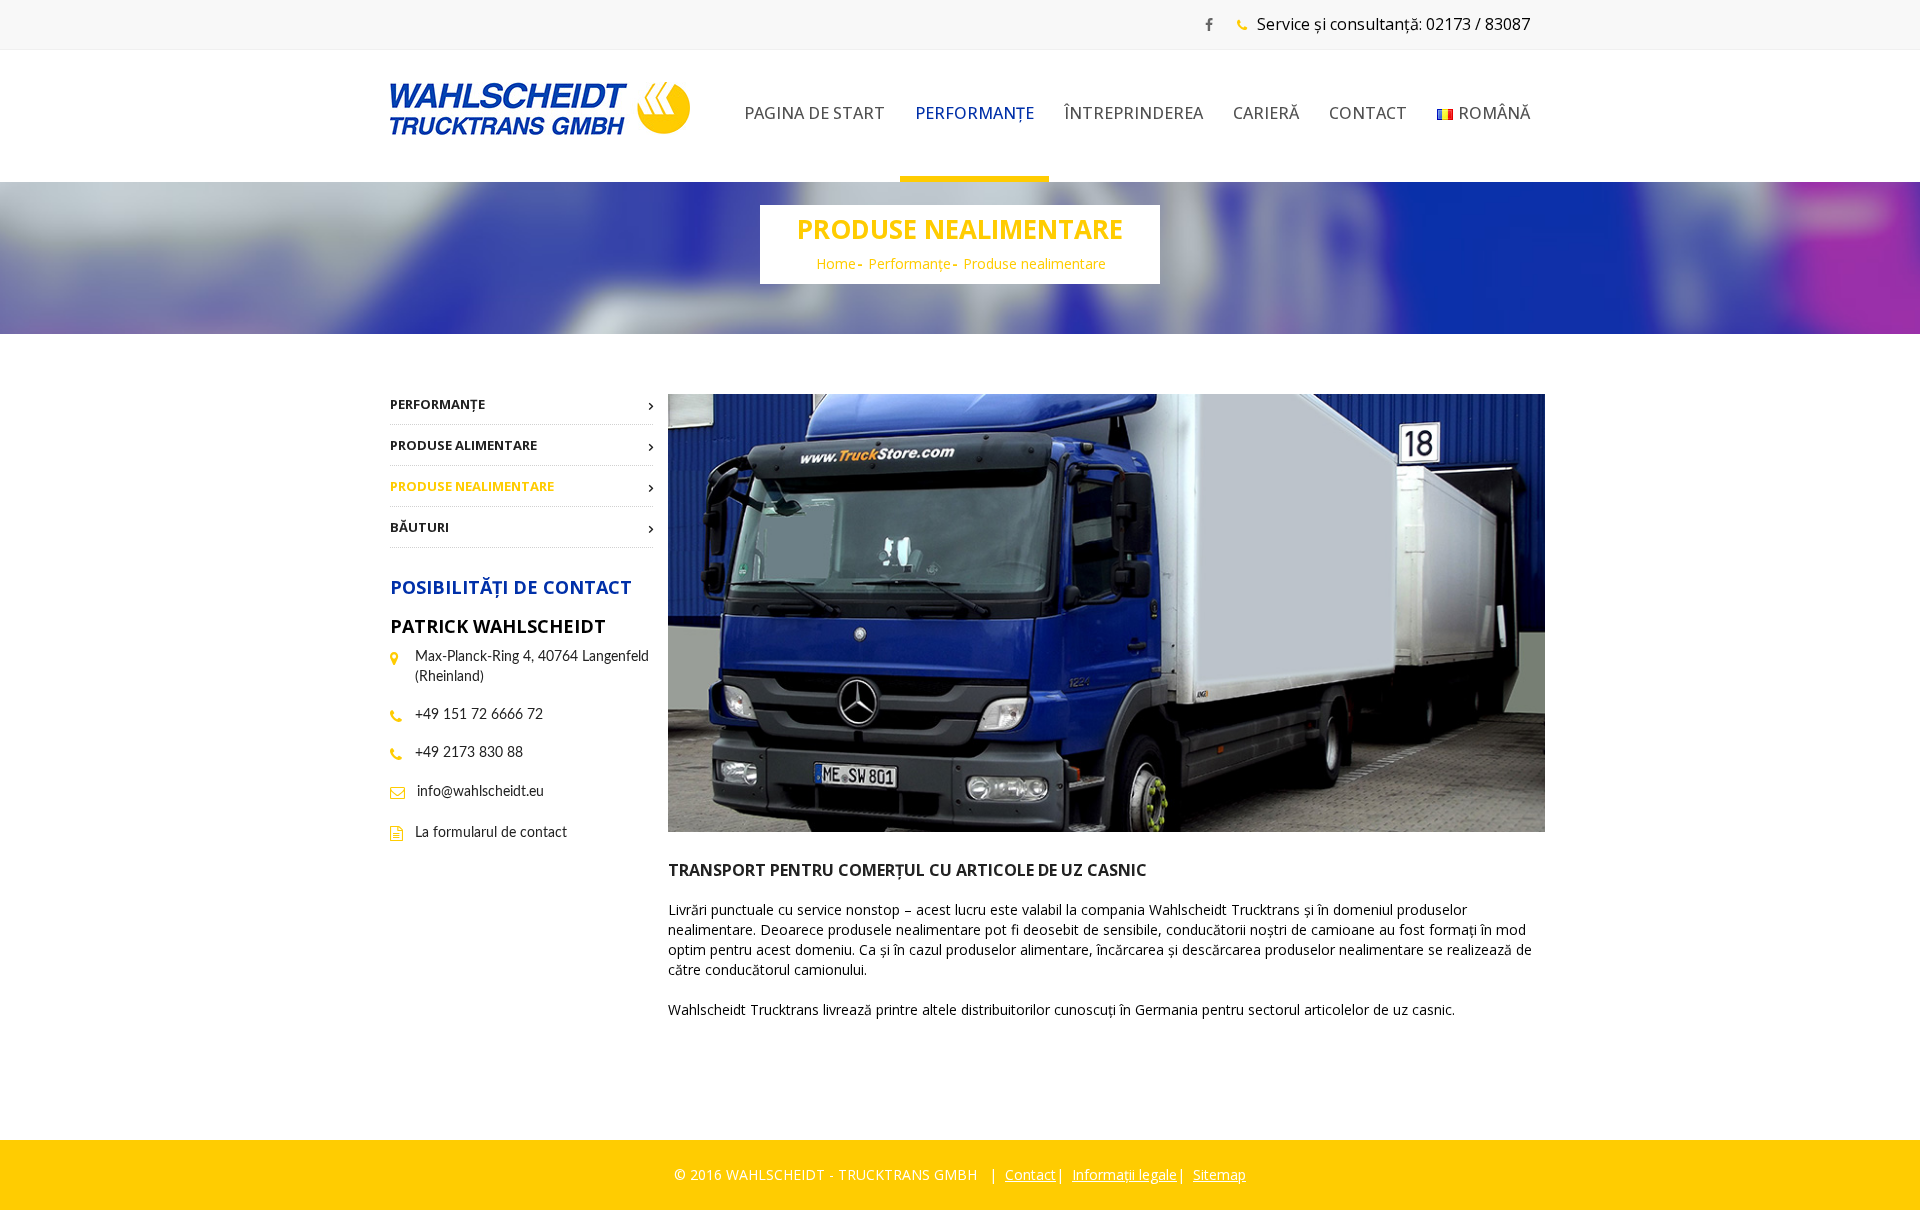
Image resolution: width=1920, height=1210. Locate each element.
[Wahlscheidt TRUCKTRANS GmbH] (540, 108)
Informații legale (1124, 1174)
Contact (1368, 113)
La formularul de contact (491, 833)
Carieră (1266, 113)
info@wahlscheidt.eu (480, 792)
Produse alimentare (463, 445)
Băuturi (419, 527)
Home (836, 263)
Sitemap (1219, 1174)
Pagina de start (814, 113)
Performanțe (974, 113)
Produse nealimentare (472, 486)
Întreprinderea (1133, 113)
